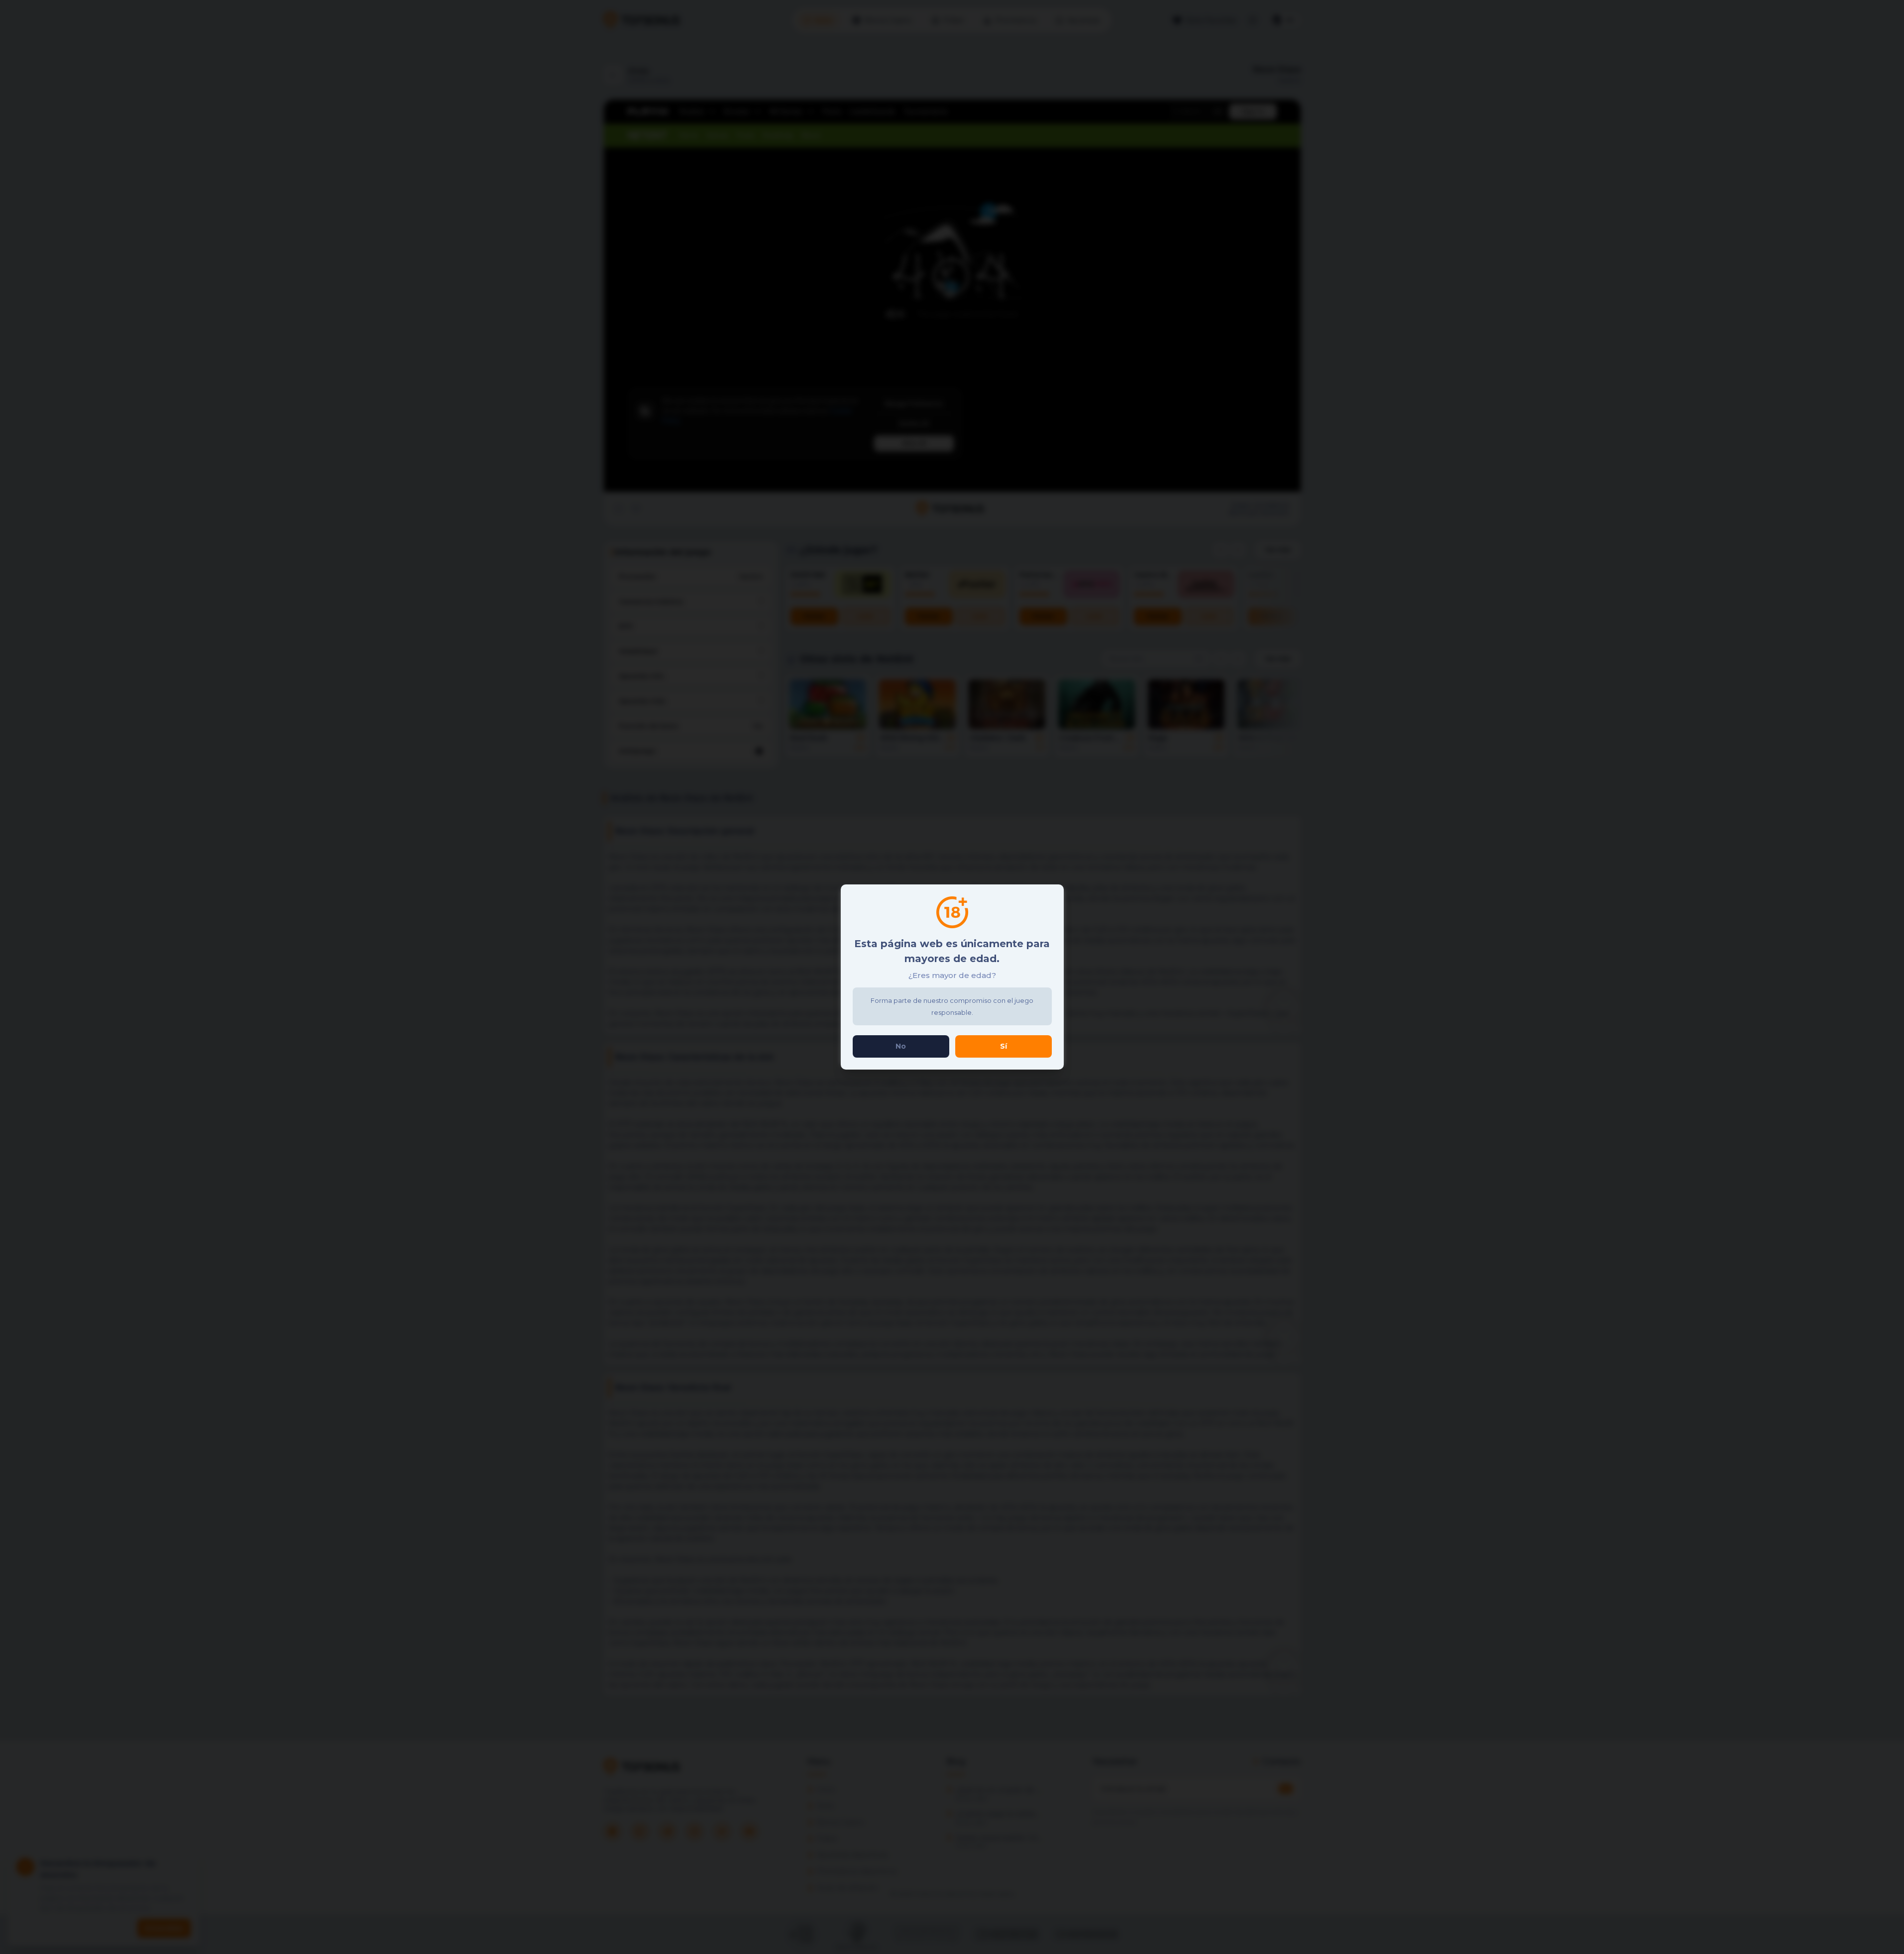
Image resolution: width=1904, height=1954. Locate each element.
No (901, 1046)
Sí (1004, 1046)
